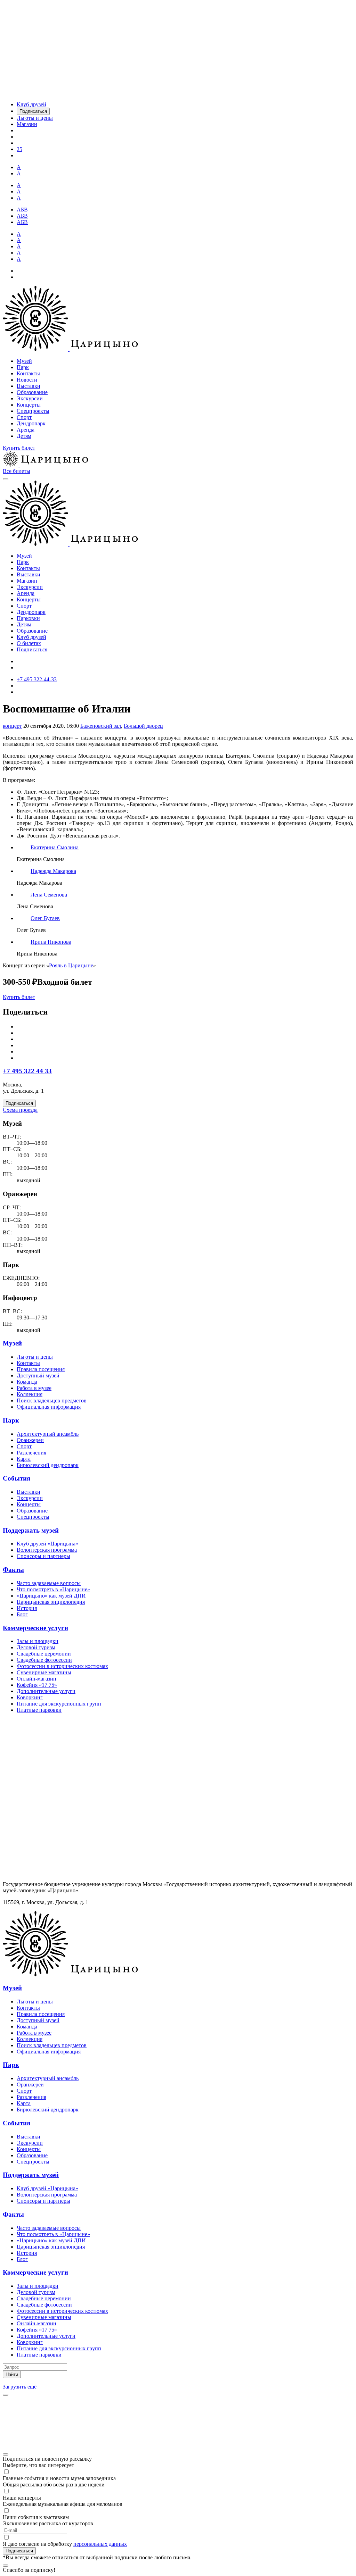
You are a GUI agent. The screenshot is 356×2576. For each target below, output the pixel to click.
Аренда (26, 430)
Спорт (24, 417)
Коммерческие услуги (35, 1628)
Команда (27, 1382)
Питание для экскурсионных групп (59, 1704)
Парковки (28, 618)
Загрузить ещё (20, 2387)
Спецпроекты (33, 411)
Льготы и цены (35, 1357)
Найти (12, 2374)
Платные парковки (39, 1710)
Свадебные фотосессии (44, 1660)
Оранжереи (30, 1440)
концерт (12, 726)
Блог (22, 1614)
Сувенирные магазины (44, 1672)
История (27, 1608)
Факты (13, 1570)
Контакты (28, 373)
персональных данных (100, 2544)
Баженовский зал (101, 726)
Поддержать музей (31, 1530)
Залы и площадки (38, 1641)
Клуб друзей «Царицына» (47, 1544)
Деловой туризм (36, 1647)
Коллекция (30, 1394)
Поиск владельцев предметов (52, 1400)
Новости (27, 380)
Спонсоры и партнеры (43, 1556)
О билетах (29, 643)
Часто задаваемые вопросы (49, 1583)
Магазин (27, 581)
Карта (24, 1459)
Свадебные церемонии (44, 1654)
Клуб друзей (31, 637)
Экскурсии (30, 398)
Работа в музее (34, 1388)
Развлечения (31, 1453)
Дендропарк (31, 423)
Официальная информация (49, 1407)
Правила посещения (41, 1369)
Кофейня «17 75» (37, 1685)
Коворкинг (30, 1697)
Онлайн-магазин (37, 1679)
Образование (32, 392)
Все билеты (17, 471)
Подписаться (32, 649)
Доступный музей (38, 1375)
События (17, 1478)
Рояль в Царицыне (71, 965)
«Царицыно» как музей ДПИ (51, 1596)
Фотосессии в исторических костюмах (62, 1666)
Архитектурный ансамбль (48, 1434)
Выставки (29, 386)
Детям (24, 436)
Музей (24, 361)
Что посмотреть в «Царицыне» (53, 1589)
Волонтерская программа (47, 1550)
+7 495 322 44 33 (27, 1071)
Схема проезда (20, 1110)
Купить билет (19, 448)
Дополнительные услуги (46, 1691)
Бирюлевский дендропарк (48, 1465)
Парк (23, 367)
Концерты (29, 405)
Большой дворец (143, 726)
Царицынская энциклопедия (51, 1602)
